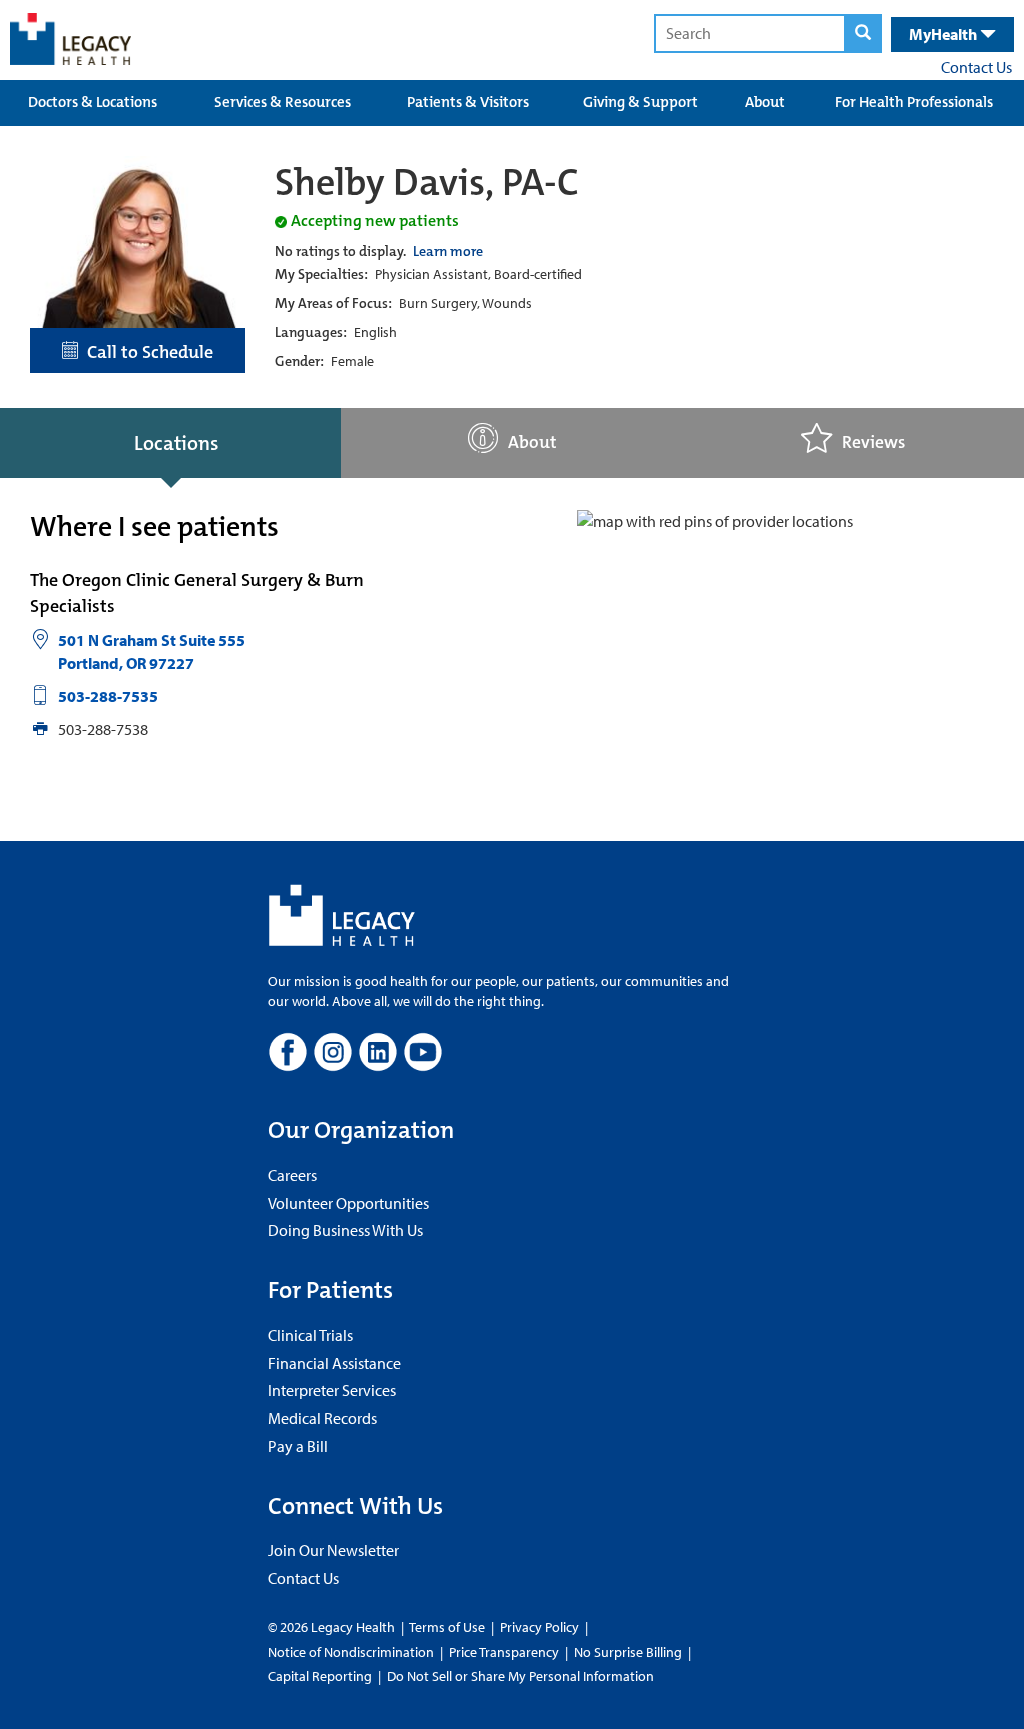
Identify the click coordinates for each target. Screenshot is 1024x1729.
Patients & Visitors (468, 102)
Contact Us (976, 67)
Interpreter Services (332, 1390)
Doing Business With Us (345, 1230)
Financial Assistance (334, 1363)
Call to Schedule (146, 352)
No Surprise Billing (628, 1652)
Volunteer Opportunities (348, 1203)
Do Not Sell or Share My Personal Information (520, 1676)
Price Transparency (504, 1652)
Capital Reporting (320, 1676)
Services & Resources (282, 102)
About (765, 102)
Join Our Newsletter (333, 1550)
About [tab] (532, 442)
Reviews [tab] (873, 442)
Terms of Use (448, 1627)
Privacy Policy (539, 1627)
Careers (292, 1175)
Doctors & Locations (92, 102)
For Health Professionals (914, 102)
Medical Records (322, 1418)
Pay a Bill (298, 1446)
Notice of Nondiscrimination (351, 1652)
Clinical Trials (310, 1335)
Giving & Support (640, 102)
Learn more (448, 251)
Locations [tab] (176, 443)
